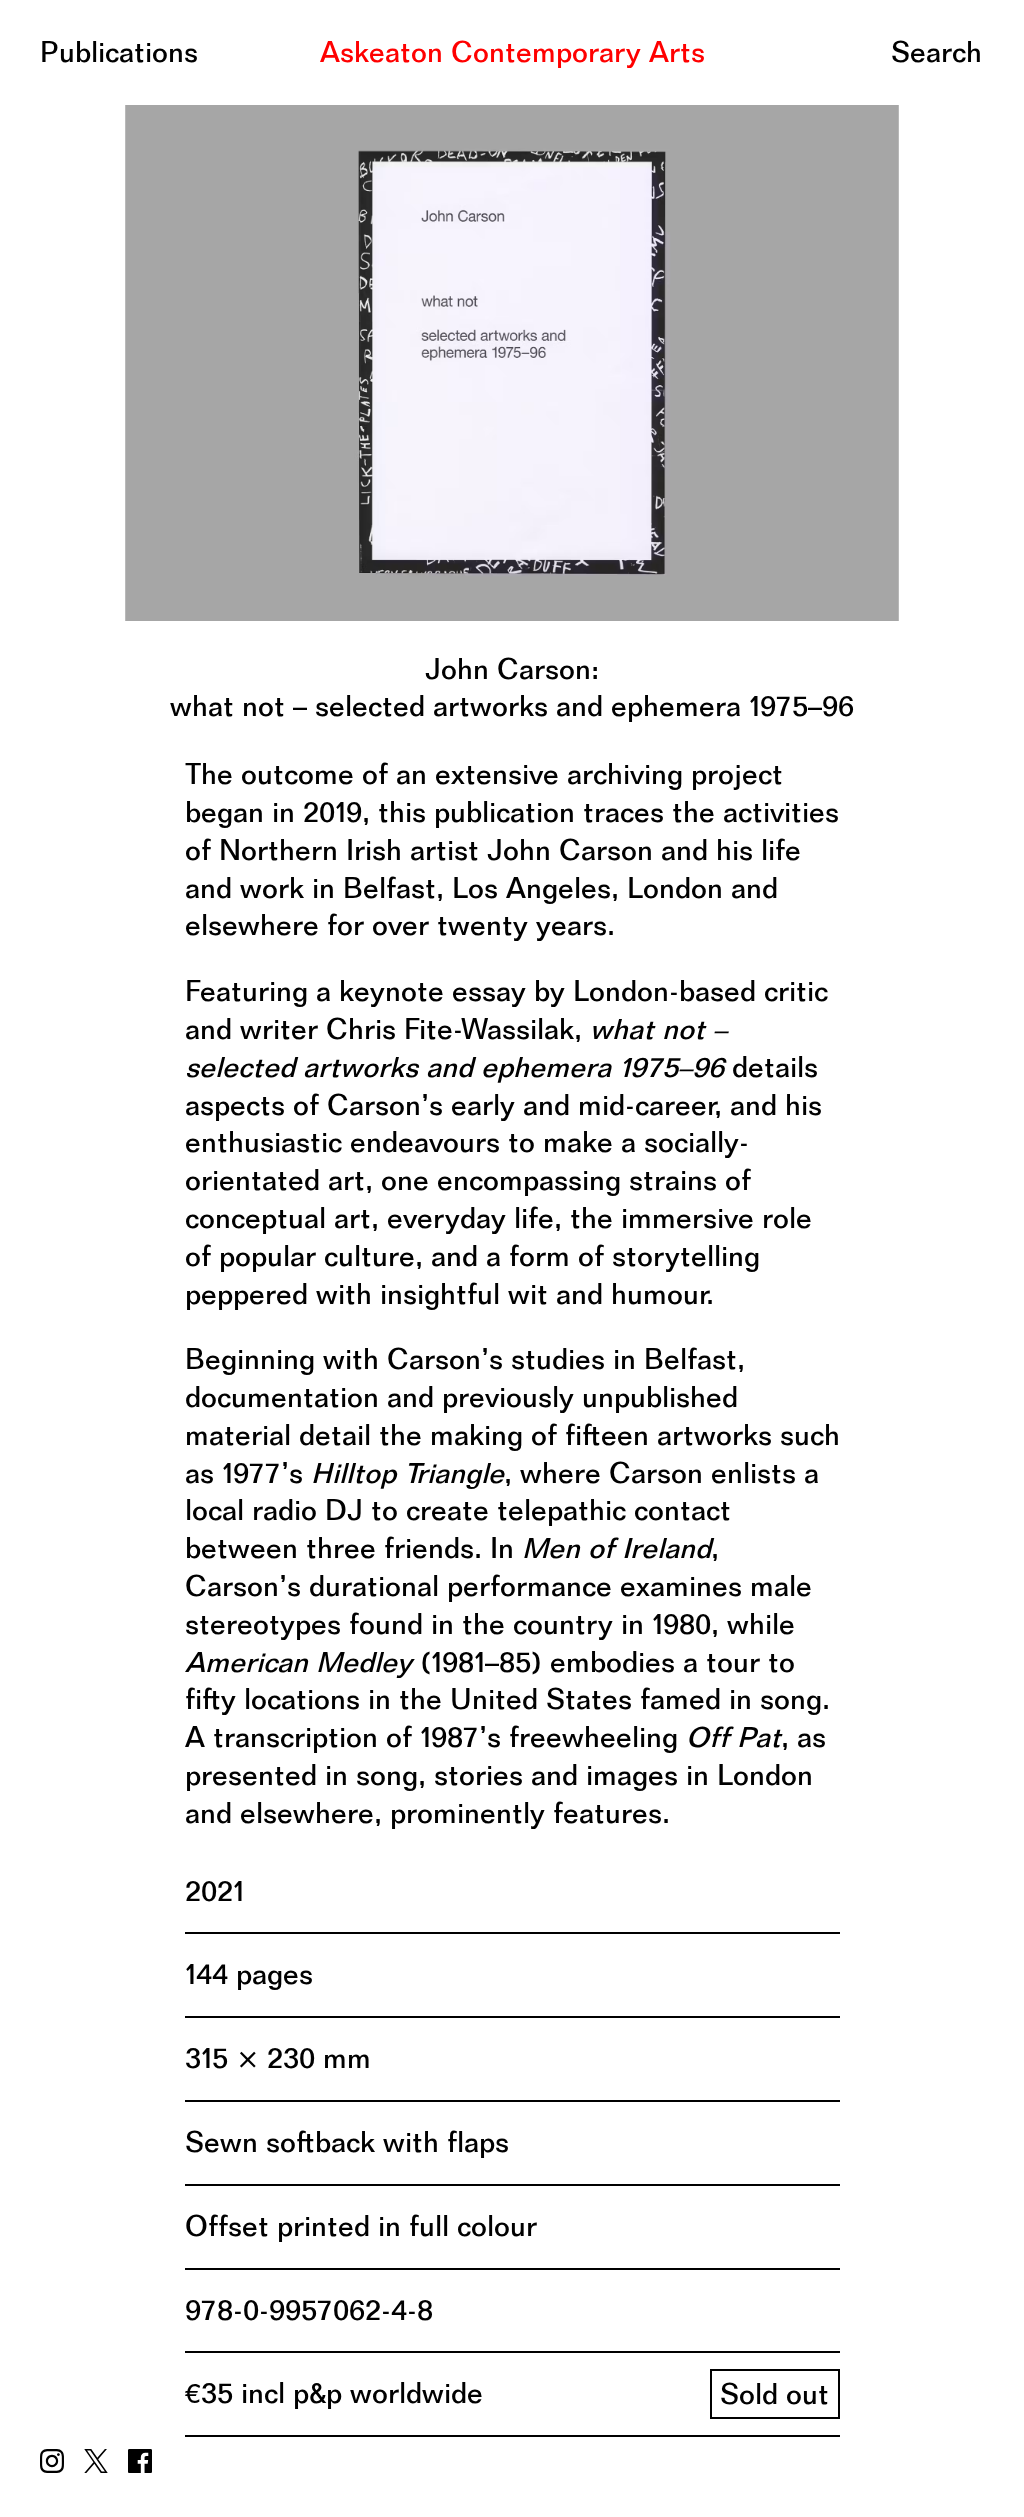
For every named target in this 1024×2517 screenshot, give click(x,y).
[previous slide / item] (318, 356)
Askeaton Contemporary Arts (512, 52)
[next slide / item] (705, 356)
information (115, 57)
